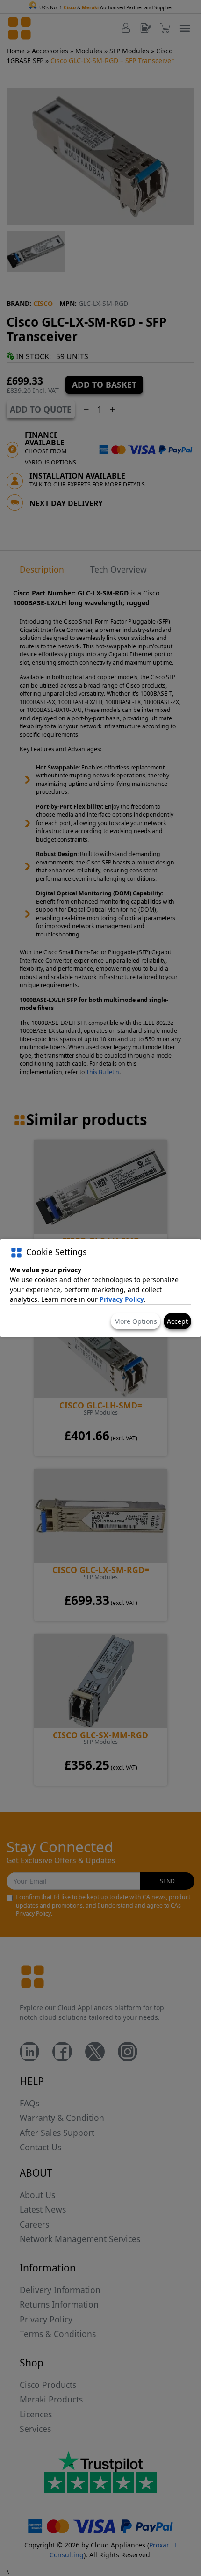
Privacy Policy (122, 1299)
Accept (177, 1321)
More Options (136, 1321)
